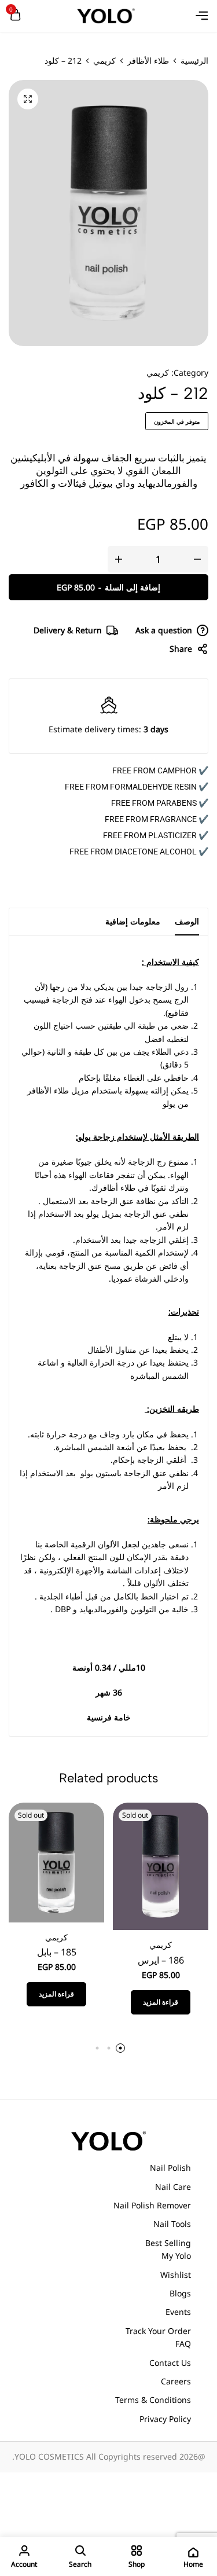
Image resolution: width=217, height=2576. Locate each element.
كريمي (104, 61)
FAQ (183, 2344)
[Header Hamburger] (202, 16)
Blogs (180, 2293)
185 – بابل (57, 1952)
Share (181, 649)
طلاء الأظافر (148, 61)
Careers (176, 2381)
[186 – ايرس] (161, 1865)
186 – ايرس (161, 1960)
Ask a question (164, 630)
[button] (120, 2048)
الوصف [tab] (187, 921)
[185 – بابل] (56, 1861)
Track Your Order (158, 2331)
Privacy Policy (165, 2419)
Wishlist (176, 2275)
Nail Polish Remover (152, 2205)
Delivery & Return (68, 630)
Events (178, 2312)
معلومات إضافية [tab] (133, 921)
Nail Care (173, 2187)
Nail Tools (172, 2224)
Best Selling (168, 2243)
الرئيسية (194, 61)
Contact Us (170, 2363)
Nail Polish (170, 2168)
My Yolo (176, 2256)
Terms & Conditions (153, 2400)
